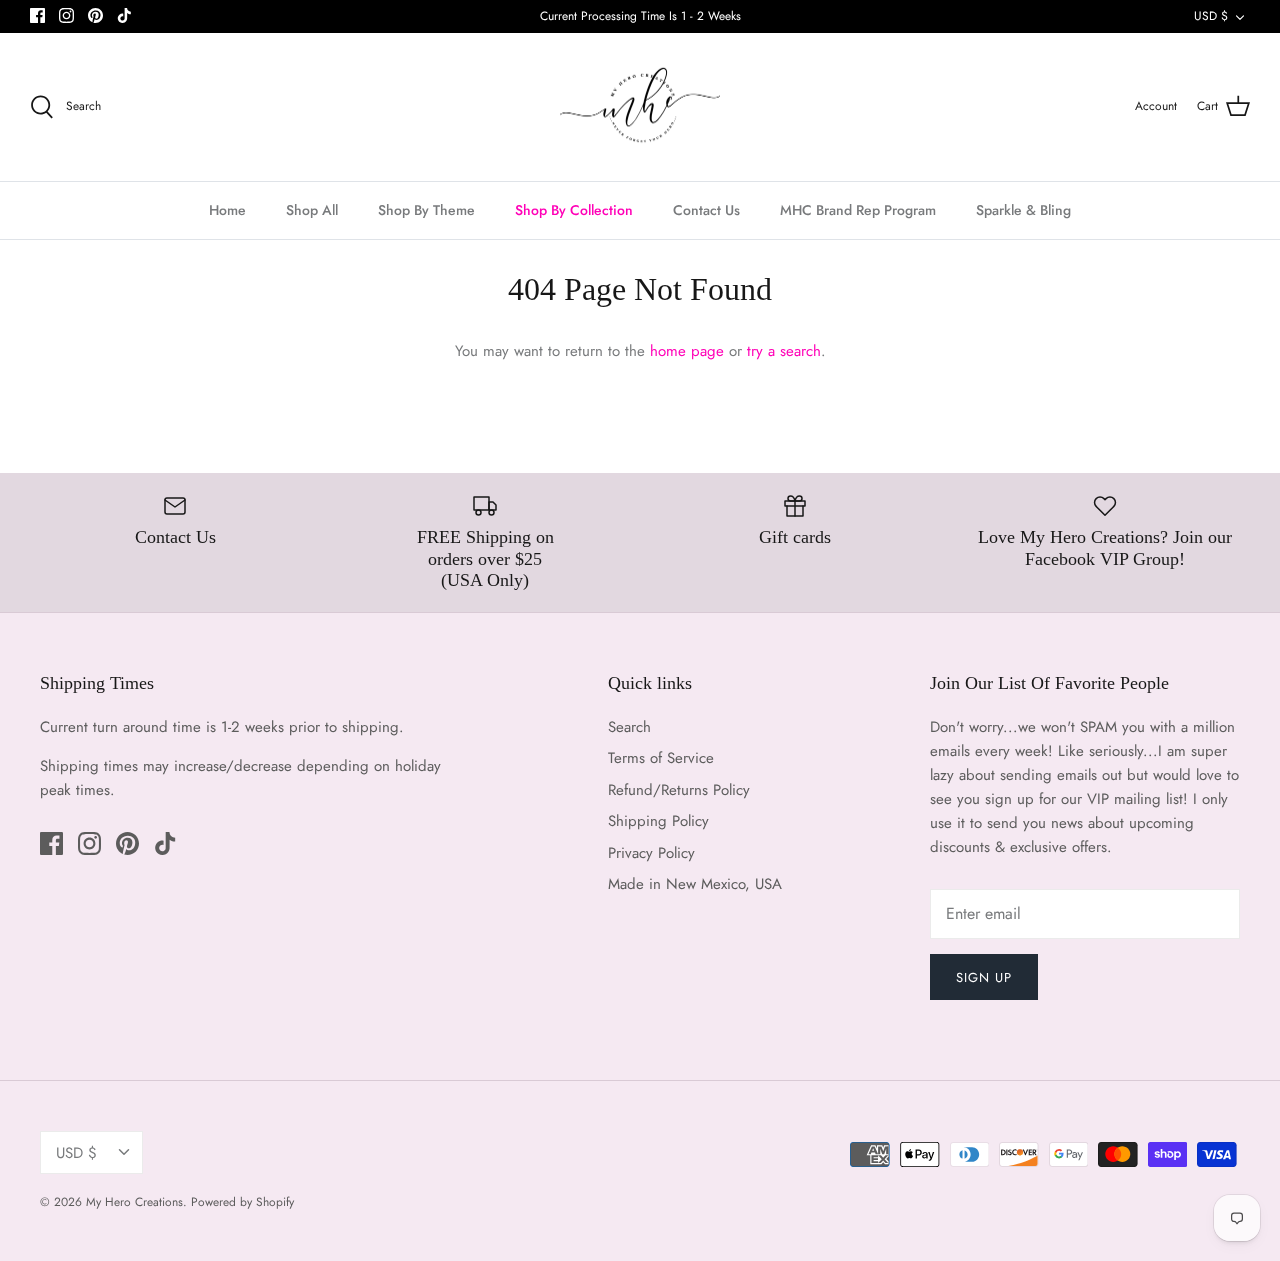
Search (629, 727)
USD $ (1211, 16)
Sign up (984, 977)
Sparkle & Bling (1023, 210)
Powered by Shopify (242, 1202)
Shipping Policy (658, 821)
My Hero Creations (134, 1202)
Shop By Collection (574, 210)
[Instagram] (66, 15)
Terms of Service (661, 758)
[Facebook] (37, 15)
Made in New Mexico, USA (695, 884)
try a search (784, 351)
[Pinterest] (95, 15)
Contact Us (706, 210)
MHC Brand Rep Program (858, 210)
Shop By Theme (426, 210)
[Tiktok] (124, 15)
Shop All (312, 210)
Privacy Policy (651, 853)
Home (227, 210)
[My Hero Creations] (640, 107)
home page (687, 351)
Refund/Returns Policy (679, 790)
